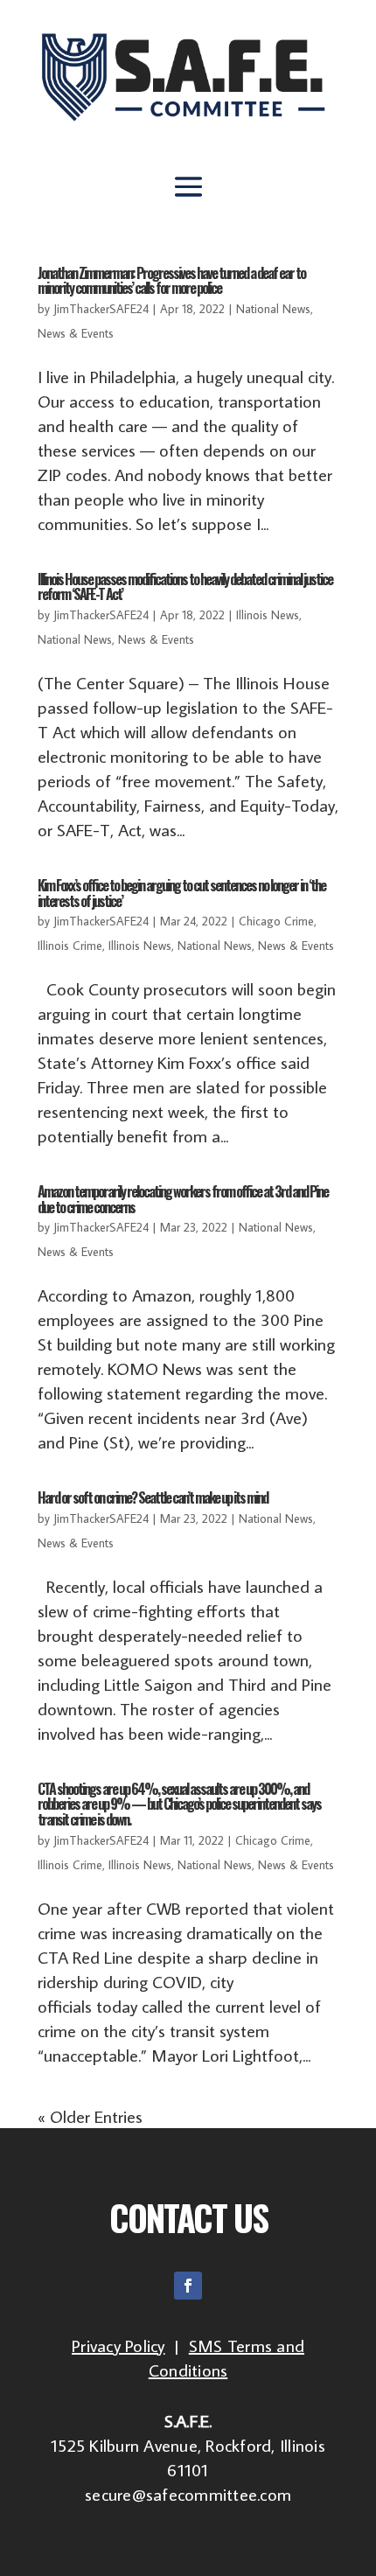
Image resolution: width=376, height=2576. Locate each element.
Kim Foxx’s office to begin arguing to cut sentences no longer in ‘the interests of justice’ (181, 893)
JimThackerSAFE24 (101, 309)
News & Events (76, 333)
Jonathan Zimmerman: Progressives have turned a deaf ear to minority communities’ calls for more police (171, 281)
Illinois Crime (70, 946)
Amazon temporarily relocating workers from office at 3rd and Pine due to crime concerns (183, 1199)
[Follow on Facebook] (188, 2286)
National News (273, 309)
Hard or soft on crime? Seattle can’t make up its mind (153, 1497)
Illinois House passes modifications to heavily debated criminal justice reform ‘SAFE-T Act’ (185, 587)
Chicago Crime (276, 921)
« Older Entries (90, 2116)
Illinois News (268, 615)
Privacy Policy (118, 2345)
